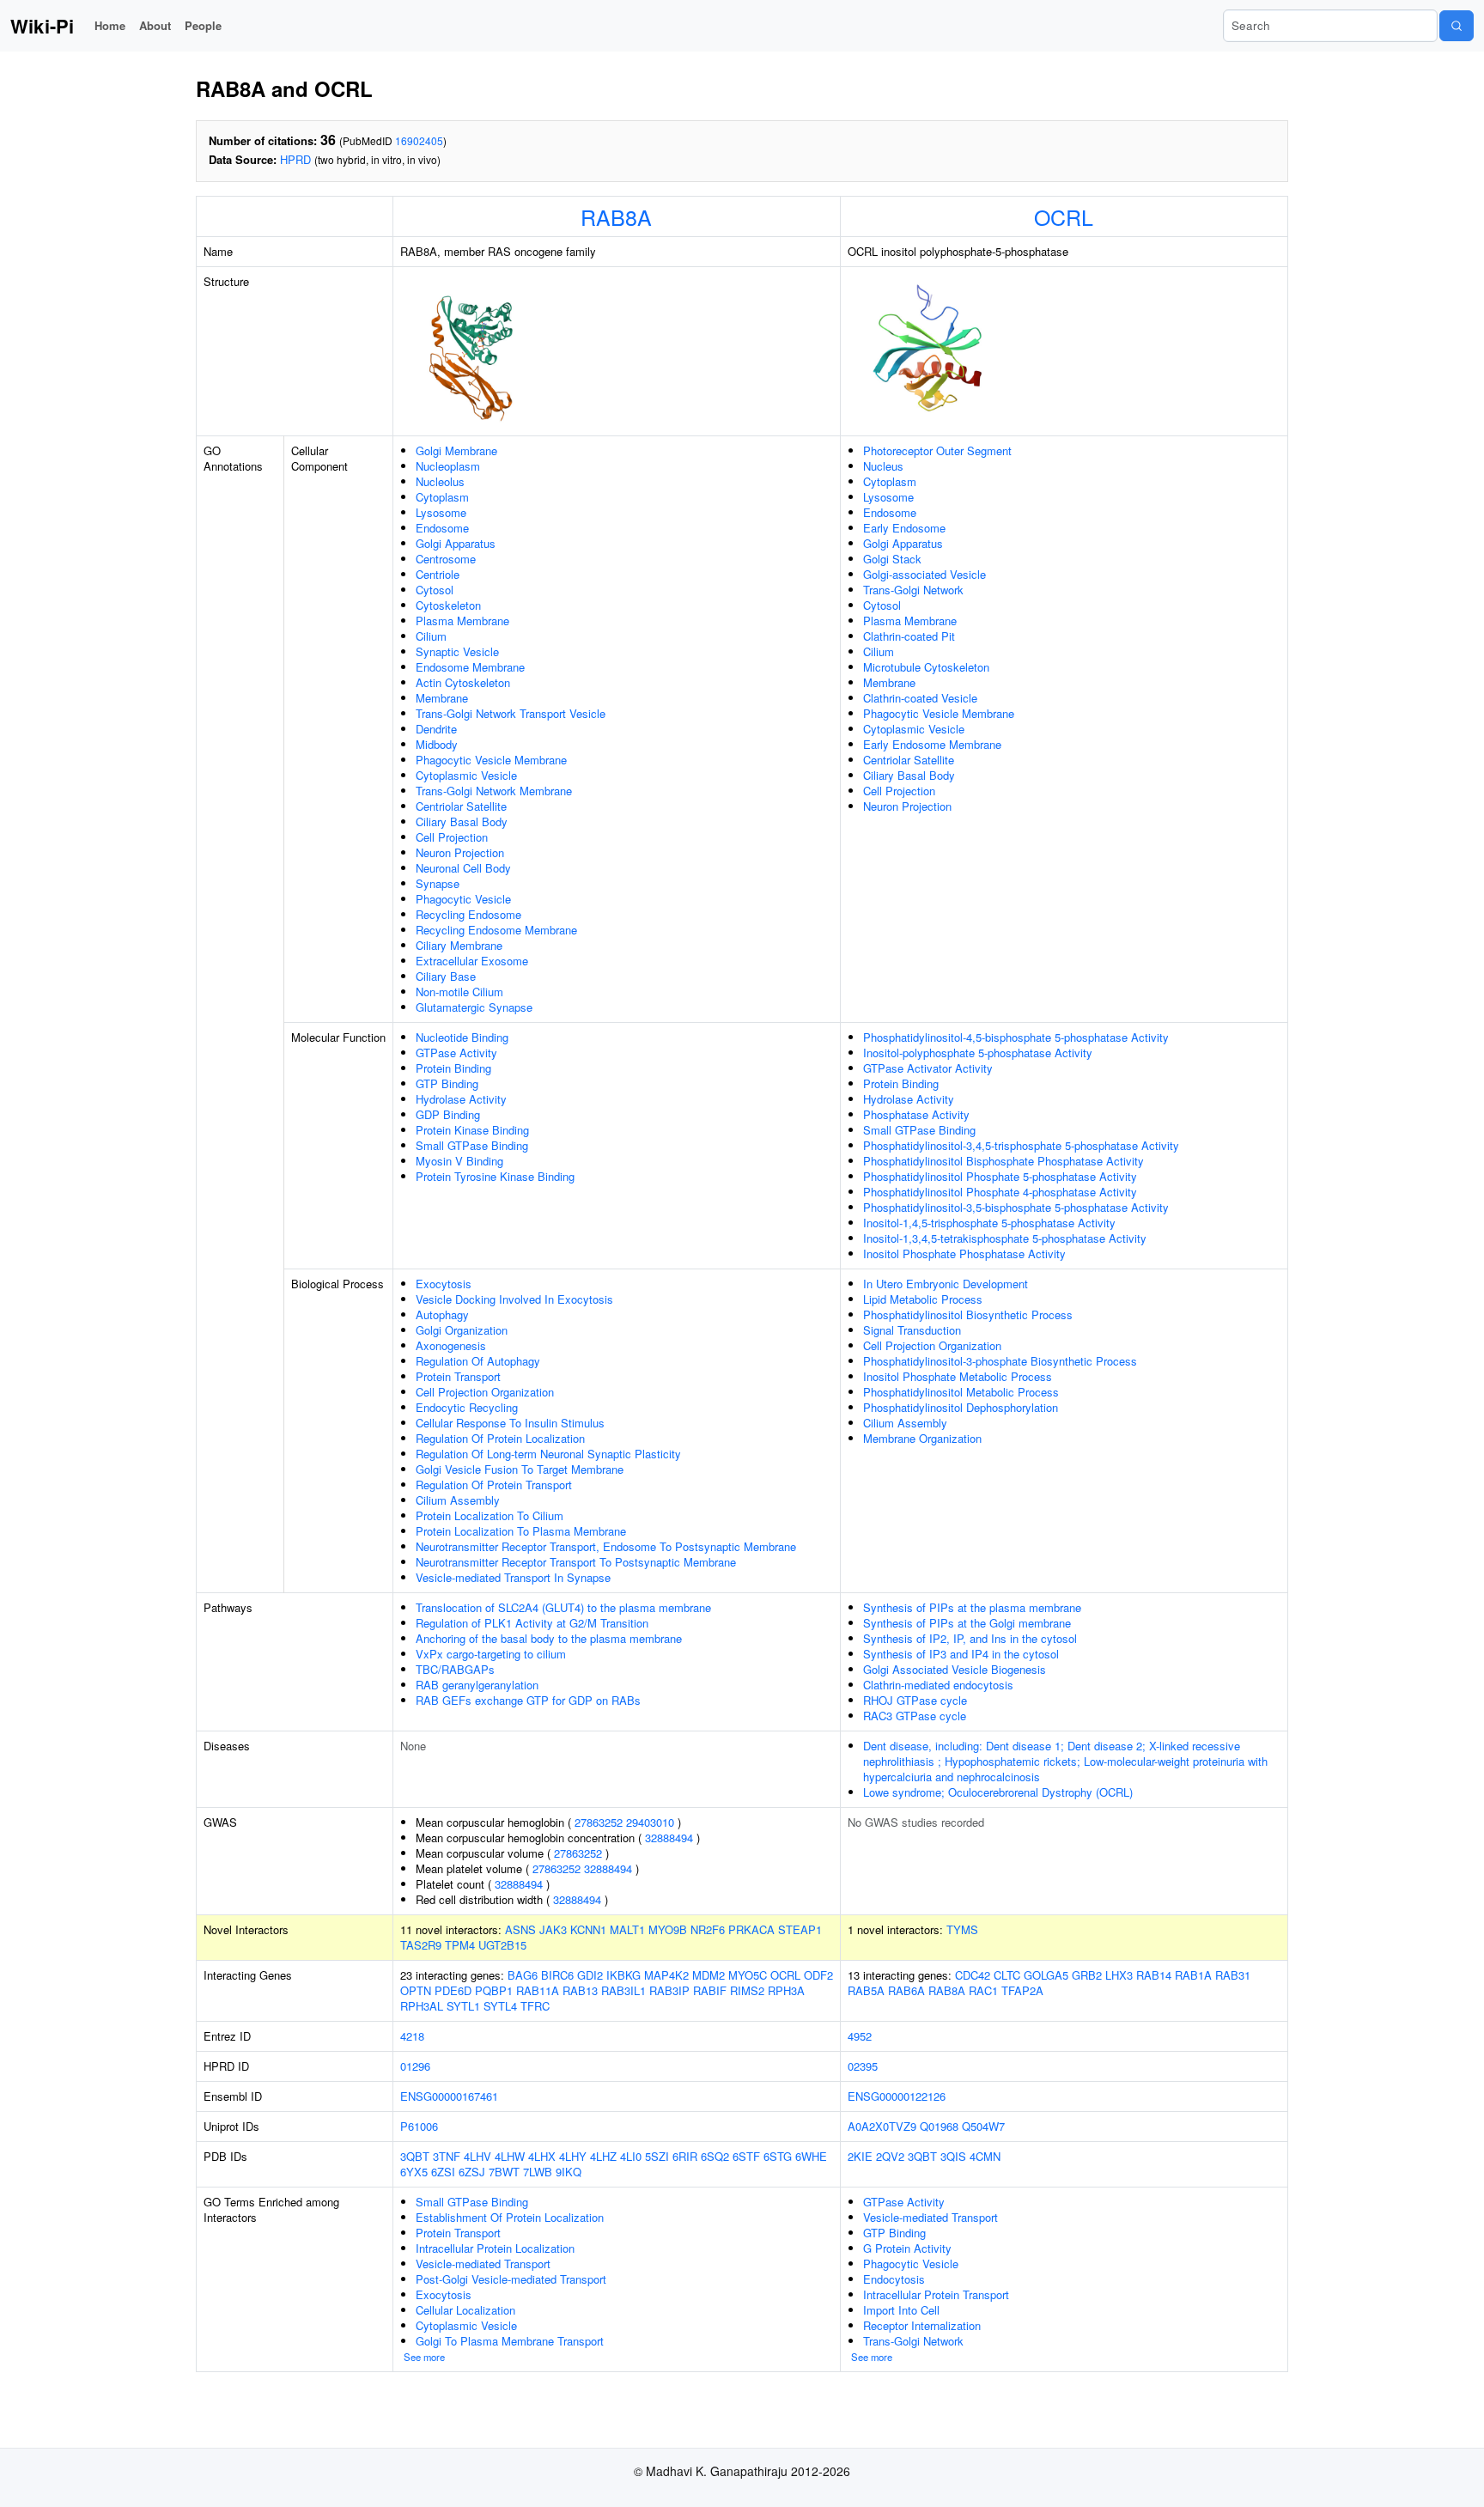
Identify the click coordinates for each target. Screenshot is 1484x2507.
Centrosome (446, 559)
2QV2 (890, 2156)
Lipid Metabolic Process (923, 1299)
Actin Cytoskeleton (463, 682)
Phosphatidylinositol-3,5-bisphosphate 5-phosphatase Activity (1016, 1207)
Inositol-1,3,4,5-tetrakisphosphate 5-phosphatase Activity (1005, 1238)
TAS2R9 (421, 1945)
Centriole (438, 574)
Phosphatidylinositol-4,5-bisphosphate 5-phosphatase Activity (1016, 1037)
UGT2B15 (502, 1945)
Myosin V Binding (459, 1161)
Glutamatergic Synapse (474, 1007)
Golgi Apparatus (456, 543)
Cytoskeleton (448, 605)
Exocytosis (444, 1284)
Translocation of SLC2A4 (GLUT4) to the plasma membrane (563, 1607)
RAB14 (1154, 1975)
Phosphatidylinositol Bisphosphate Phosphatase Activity (1004, 1161)
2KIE (860, 2156)
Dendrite (436, 729)
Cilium (431, 636)
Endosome (442, 528)
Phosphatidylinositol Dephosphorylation (961, 1407)
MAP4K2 (666, 1975)
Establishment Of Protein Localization (510, 2217)
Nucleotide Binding (462, 1037)
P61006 (419, 2126)
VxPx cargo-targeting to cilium (491, 1654)
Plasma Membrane (462, 621)
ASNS (520, 1929)
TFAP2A (1022, 1990)
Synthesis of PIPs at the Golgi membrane (967, 1623)
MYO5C (748, 1975)
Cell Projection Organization (485, 1392)
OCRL (1064, 216)
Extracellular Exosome (472, 961)
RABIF (710, 1990)
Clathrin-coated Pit (909, 636)
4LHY (573, 2156)
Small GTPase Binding (472, 1145)
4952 (860, 2036)
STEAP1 (800, 1929)
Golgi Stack (892, 559)
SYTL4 (500, 2006)
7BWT (504, 2172)
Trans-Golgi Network (913, 590)
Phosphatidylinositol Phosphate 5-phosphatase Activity (1000, 1176)
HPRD (295, 159)
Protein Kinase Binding (472, 1130)
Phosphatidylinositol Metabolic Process (961, 1392)
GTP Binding (447, 1083)
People (203, 25)
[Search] (1457, 26)
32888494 (669, 1838)
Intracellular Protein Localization (495, 2248)
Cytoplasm (442, 497)
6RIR (685, 2156)
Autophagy (442, 1314)
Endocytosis (894, 2279)
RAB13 (580, 1990)
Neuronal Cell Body (463, 868)
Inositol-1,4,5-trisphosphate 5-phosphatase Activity (989, 1223)
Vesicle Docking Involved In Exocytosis (514, 1299)
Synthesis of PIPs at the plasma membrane (972, 1607)
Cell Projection (452, 837)
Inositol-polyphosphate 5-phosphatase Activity (978, 1053)
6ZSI (443, 2172)
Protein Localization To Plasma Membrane (521, 1531)
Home (110, 25)
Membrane (442, 698)
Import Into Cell (901, 2310)
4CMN (985, 2156)
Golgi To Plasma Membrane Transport (510, 2341)
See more (424, 2357)
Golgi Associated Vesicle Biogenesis (955, 1669)
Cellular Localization (465, 2310)
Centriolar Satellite (461, 806)
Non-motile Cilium (459, 992)
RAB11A (538, 1990)
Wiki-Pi (42, 26)
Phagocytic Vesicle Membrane (491, 760)
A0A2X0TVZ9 (882, 2126)
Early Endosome (904, 528)
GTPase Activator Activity (928, 1068)
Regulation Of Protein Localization (500, 1438)
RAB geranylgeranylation (477, 1685)
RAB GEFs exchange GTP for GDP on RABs (528, 1700)
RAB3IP (669, 1990)
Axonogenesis (451, 1345)
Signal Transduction (912, 1330)
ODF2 (818, 1975)
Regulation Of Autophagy (478, 1361)
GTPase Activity (456, 1053)
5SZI (657, 2156)
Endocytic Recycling (467, 1407)
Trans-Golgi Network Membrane (494, 791)
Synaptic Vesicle (457, 651)
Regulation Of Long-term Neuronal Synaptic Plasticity (548, 1454)
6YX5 (414, 2172)
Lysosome (441, 512)
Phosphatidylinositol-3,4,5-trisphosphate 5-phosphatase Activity (1021, 1145)
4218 (412, 2036)
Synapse (438, 883)
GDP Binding (448, 1114)
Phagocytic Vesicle (463, 899)
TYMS (962, 1929)
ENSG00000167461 (449, 2096)
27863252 (599, 1822)
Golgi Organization (462, 1330)
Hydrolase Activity (461, 1099)
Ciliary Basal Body (462, 821)
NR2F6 (708, 1929)
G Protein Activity (907, 2248)
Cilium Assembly (458, 1500)
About (155, 25)
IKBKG (623, 1975)
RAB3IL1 (623, 1990)
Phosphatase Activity (916, 1114)
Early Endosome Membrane (932, 744)
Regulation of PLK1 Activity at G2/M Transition (532, 1623)
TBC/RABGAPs (455, 1669)
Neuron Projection (460, 852)
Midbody (437, 744)
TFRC (535, 2006)
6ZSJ (472, 2172)
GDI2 (590, 1975)
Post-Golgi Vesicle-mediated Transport (511, 2279)
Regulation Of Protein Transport (494, 1485)
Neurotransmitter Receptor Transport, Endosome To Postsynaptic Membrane (606, 1546)
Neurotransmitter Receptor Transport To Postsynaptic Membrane (576, 1562)
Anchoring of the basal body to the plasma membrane (549, 1638)
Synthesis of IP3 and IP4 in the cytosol (961, 1654)
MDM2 (709, 1975)
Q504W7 (983, 2126)
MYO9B (668, 1929)
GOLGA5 (1046, 1975)
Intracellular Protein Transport (936, 2294)
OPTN (416, 1990)
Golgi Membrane (456, 450)
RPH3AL (422, 2006)
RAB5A (866, 1990)
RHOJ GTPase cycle (915, 1700)
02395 (863, 2066)
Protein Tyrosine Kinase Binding (495, 1176)
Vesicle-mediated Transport (483, 2264)
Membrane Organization (922, 1438)
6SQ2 (715, 2156)
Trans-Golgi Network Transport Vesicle (511, 713)
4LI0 (631, 2156)
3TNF (447, 2156)
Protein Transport (458, 1376)
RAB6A (906, 1990)
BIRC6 (557, 1975)
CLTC (1007, 1975)
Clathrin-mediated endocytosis (938, 1685)
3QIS (953, 2156)
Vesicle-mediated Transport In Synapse (513, 1577)
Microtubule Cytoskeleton (926, 667)
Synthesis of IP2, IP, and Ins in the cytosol (970, 1638)
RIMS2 (747, 1990)
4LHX (542, 2156)
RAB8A (616, 216)
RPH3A (786, 1990)
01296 (415, 2066)
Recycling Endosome (468, 914)
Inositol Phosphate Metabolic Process (958, 1376)
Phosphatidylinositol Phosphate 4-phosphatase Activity (1000, 1192)
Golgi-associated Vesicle (924, 574)
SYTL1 (463, 2006)
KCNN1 (588, 1929)
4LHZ (603, 2156)
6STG (778, 2156)
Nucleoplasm (448, 466)
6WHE (811, 2156)
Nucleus (883, 466)
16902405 (419, 140)
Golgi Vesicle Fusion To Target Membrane (520, 1469)
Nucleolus (440, 481)
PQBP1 (494, 1990)
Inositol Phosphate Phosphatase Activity (964, 1253)
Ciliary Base (446, 976)
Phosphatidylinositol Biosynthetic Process (968, 1314)
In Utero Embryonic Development (946, 1284)
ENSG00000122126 (897, 2096)
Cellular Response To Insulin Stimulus (510, 1423)
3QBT (415, 2156)
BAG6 (523, 1975)
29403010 (650, 1822)
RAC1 (983, 1990)
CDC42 (973, 1975)
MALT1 (627, 1929)
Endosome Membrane (470, 667)
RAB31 (1233, 1975)
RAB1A (1193, 1975)
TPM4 (460, 1945)
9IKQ (569, 2172)
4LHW (510, 2156)
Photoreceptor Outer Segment (937, 450)
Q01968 (939, 2126)
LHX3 (1119, 1975)
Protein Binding (453, 1068)
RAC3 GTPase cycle (915, 1716)
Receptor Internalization (922, 2325)
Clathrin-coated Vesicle (920, 698)
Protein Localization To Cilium (490, 1515)
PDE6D (453, 1990)
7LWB (538, 2172)
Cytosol (435, 590)
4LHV (477, 2156)
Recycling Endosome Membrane (496, 930)
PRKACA (751, 1929)
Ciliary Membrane (459, 945)
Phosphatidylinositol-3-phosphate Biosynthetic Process (1000, 1361)
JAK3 (553, 1929)
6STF (746, 2156)
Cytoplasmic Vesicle (466, 775)
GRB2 (1087, 1975)
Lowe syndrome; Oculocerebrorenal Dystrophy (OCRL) (998, 1792)
